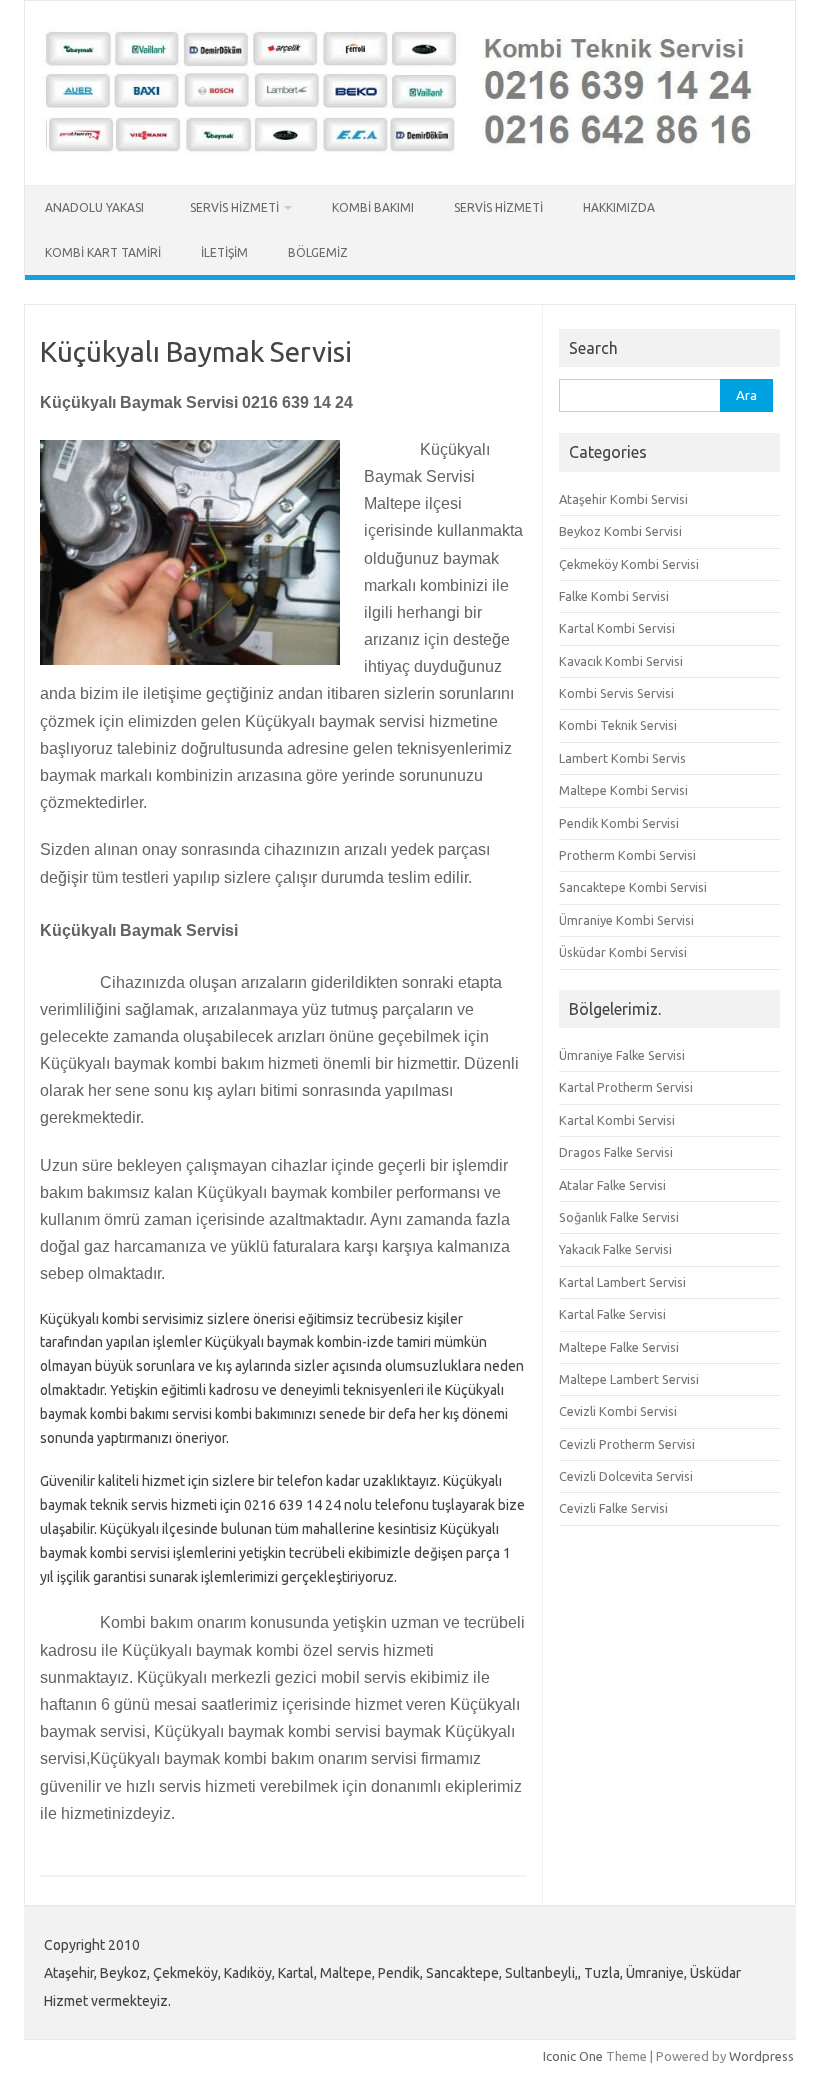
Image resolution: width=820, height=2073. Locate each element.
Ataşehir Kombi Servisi (623, 499)
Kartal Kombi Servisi (617, 628)
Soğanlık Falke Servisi (619, 1217)
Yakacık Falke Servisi (615, 1249)
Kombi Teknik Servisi (618, 725)
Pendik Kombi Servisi (619, 823)
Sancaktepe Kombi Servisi (633, 887)
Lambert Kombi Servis (622, 758)
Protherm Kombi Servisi (627, 855)
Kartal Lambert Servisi (622, 1282)
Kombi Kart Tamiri (103, 252)
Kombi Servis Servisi (616, 693)
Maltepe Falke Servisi (619, 1347)
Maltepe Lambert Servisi (629, 1379)
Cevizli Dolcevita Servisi (626, 1476)
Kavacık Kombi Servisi (621, 661)
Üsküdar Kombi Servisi (623, 952)
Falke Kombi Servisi (614, 596)
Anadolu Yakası (97, 207)
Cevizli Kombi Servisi (618, 1411)
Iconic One (573, 2056)
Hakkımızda (619, 207)
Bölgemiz (318, 252)
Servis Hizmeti (234, 207)
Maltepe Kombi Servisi (623, 790)
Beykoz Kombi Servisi (620, 531)
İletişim (224, 252)
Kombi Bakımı (373, 207)
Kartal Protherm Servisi (626, 1087)
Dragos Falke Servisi (616, 1152)
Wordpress (761, 2056)
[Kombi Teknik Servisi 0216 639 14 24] (410, 151)
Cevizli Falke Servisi (613, 1508)
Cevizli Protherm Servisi (627, 1444)
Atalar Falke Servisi (612, 1185)
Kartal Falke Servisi (612, 1314)
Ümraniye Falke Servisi (622, 1055)
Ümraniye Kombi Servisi (626, 920)
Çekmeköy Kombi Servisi (629, 564)
